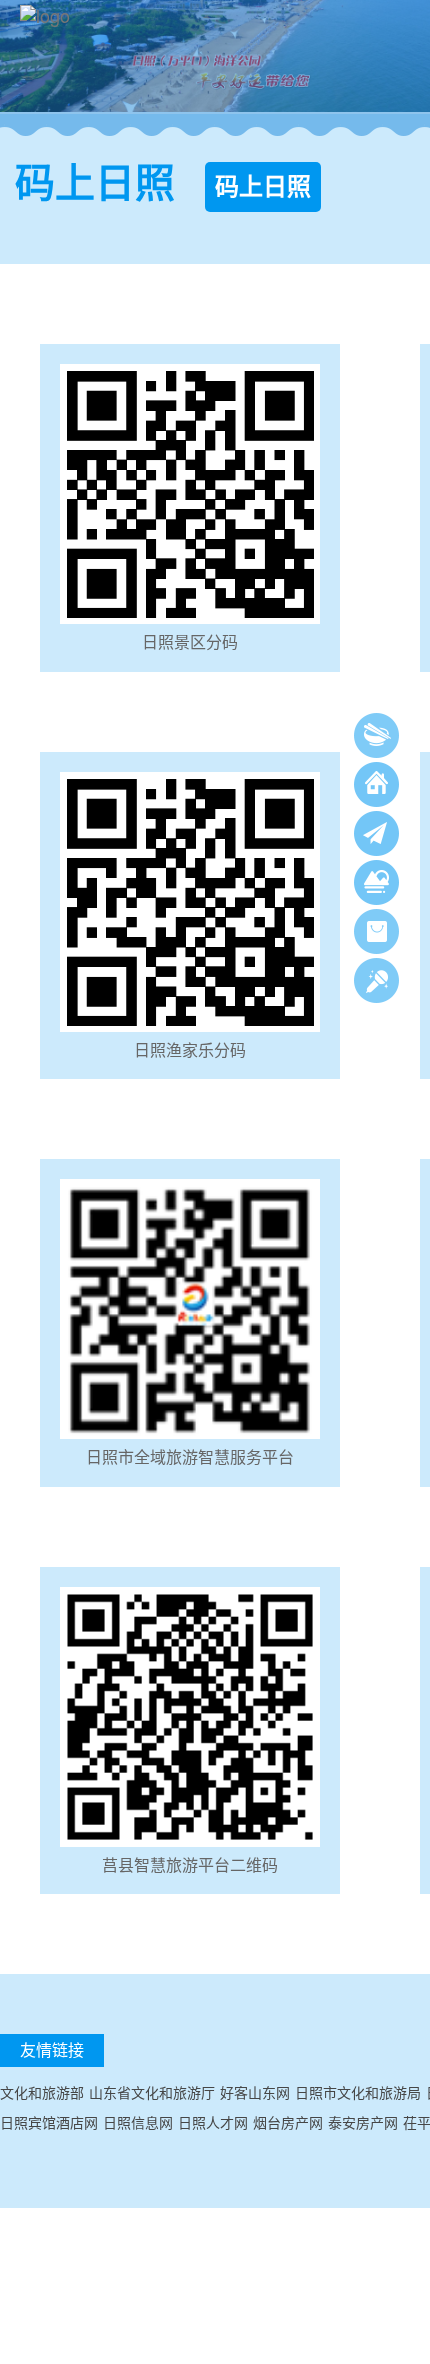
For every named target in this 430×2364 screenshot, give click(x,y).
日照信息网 (138, 2122)
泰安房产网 (363, 2122)
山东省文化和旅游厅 (152, 2092)
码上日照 (263, 187)
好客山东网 (255, 2092)
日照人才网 (213, 2122)
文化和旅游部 (42, 2092)
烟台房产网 (288, 2122)
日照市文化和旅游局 (358, 2092)
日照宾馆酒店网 (49, 2122)
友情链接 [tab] (52, 2049)
